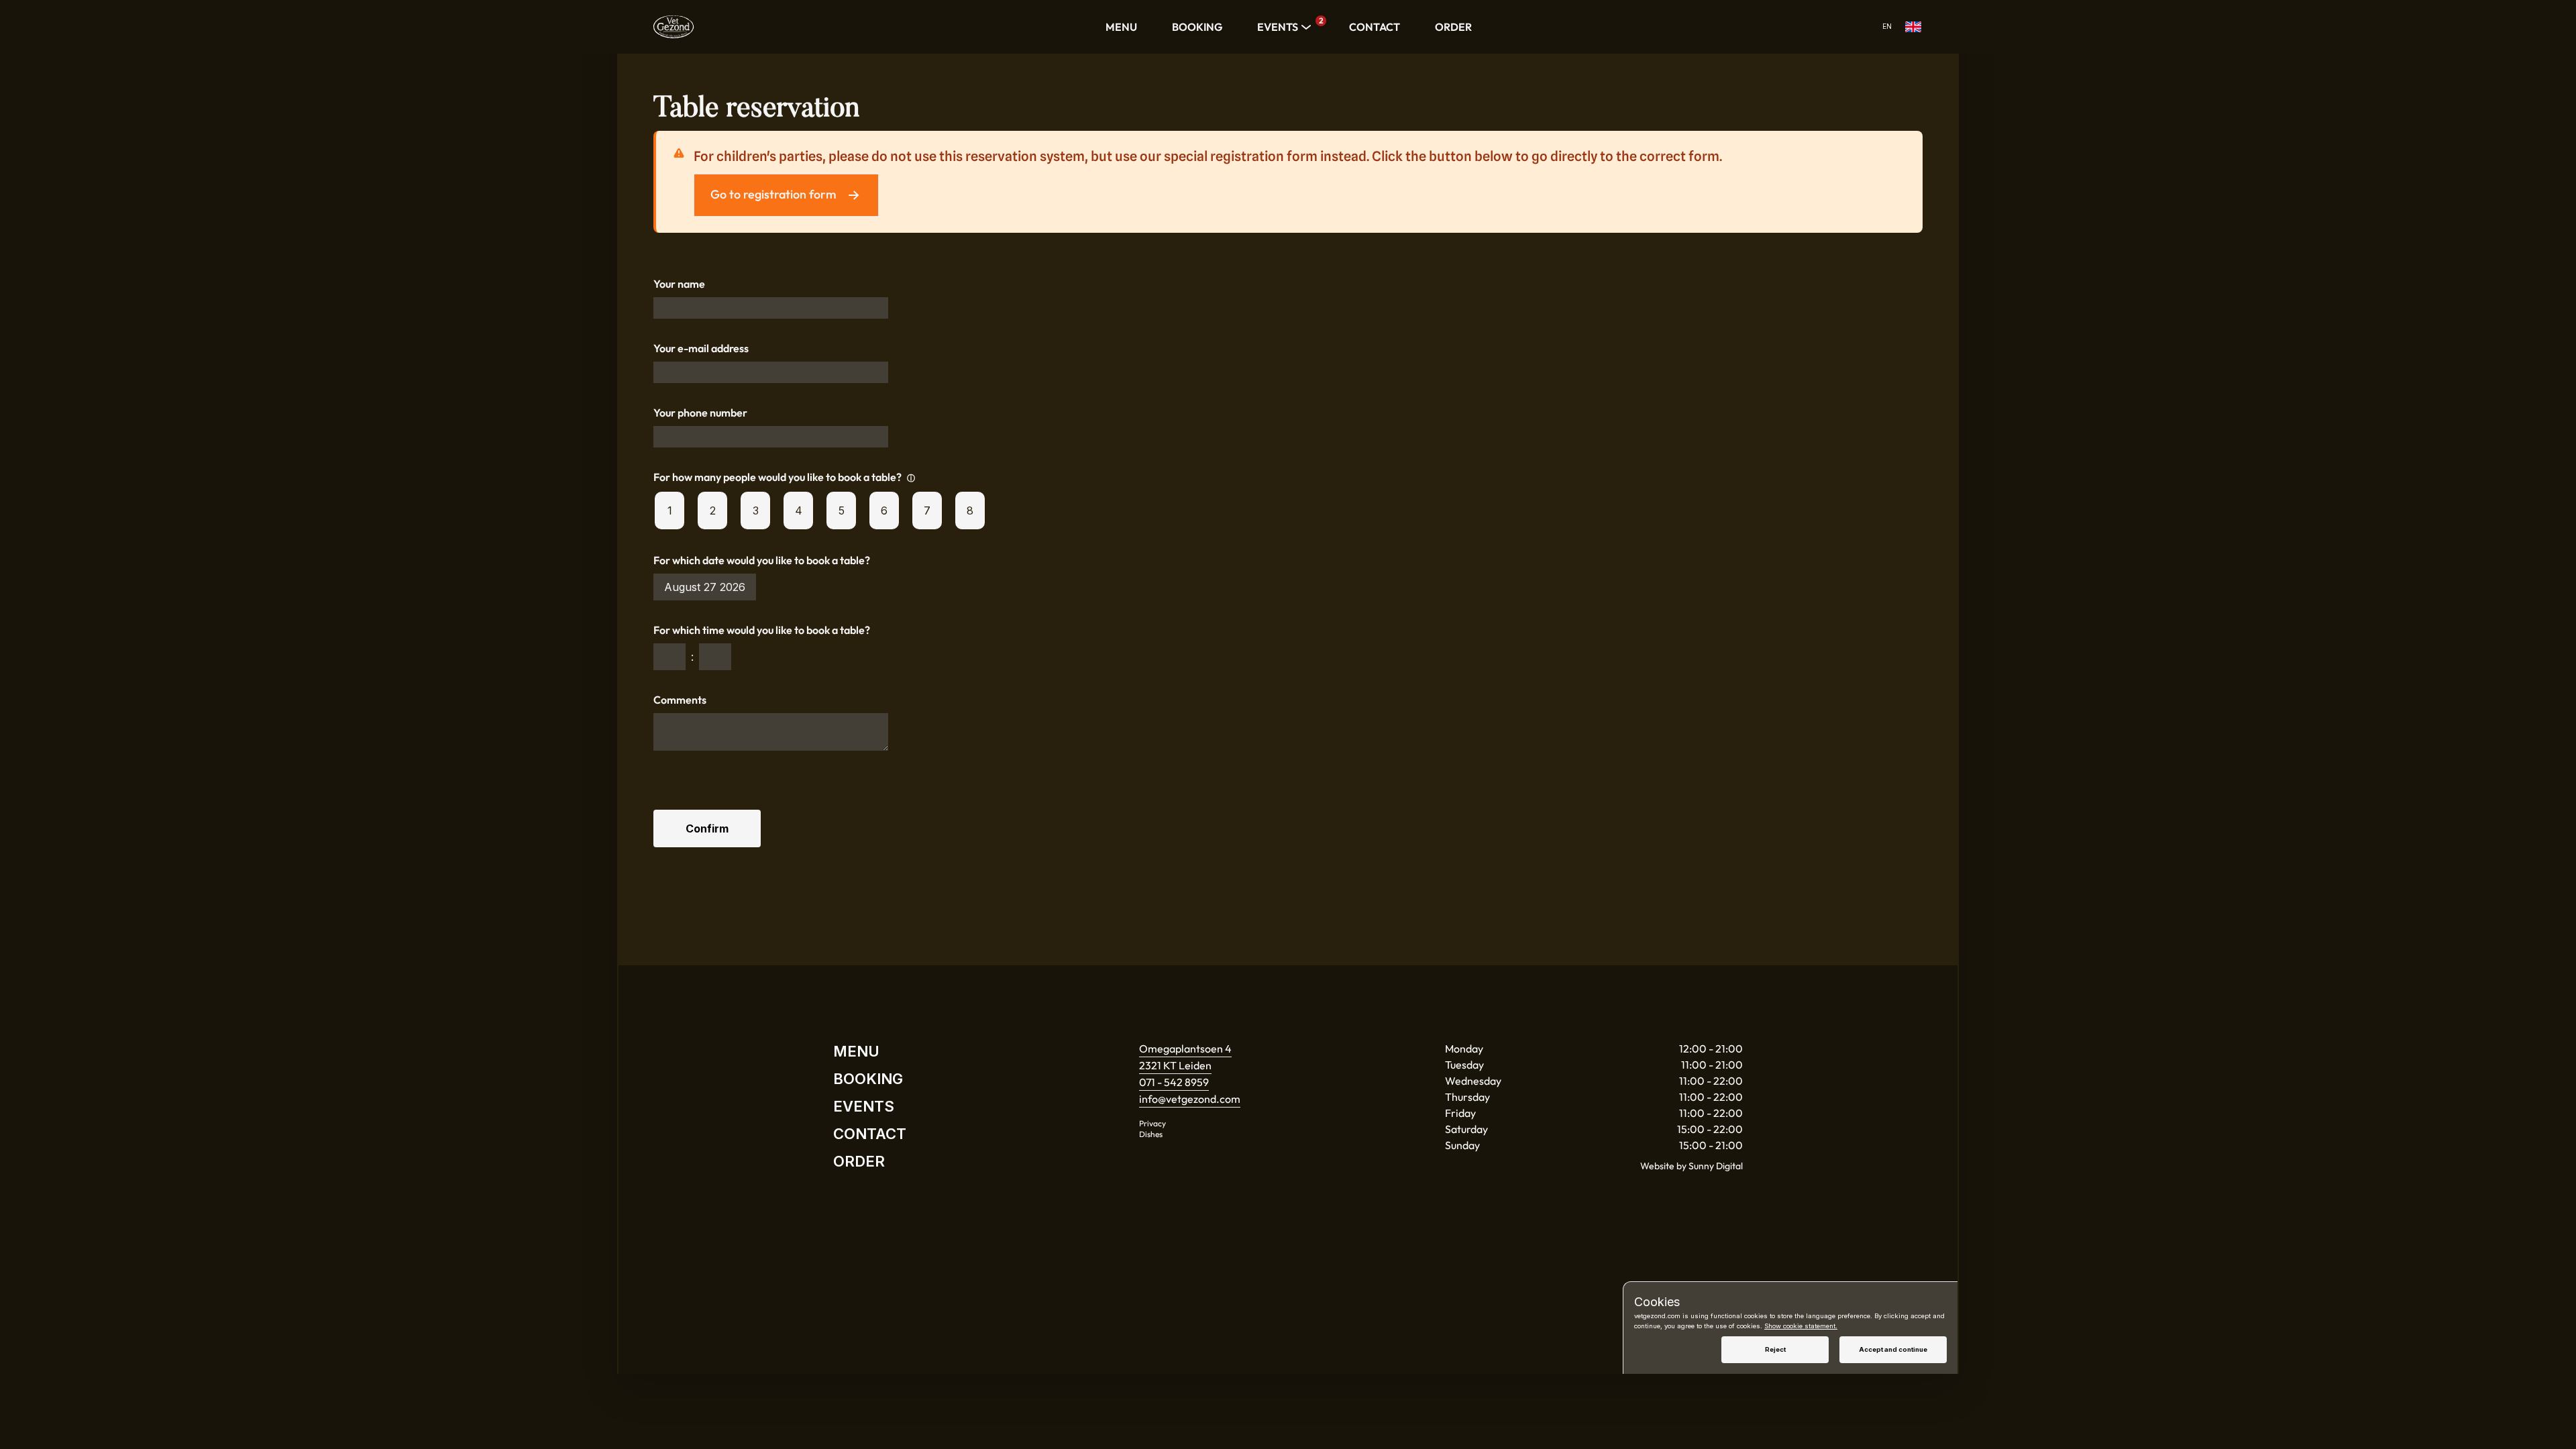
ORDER (1453, 27)
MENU (1121, 27)
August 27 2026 (705, 587)
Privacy (1152, 1123)
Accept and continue (1893, 1349)
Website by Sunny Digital (1692, 1166)
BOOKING (1197, 27)
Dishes (1151, 1134)
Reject (1775, 1349)
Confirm (707, 828)
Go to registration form (773, 194)
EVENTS (1286, 26)
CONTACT (1375, 27)
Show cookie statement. (1801, 1326)
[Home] (674, 27)
